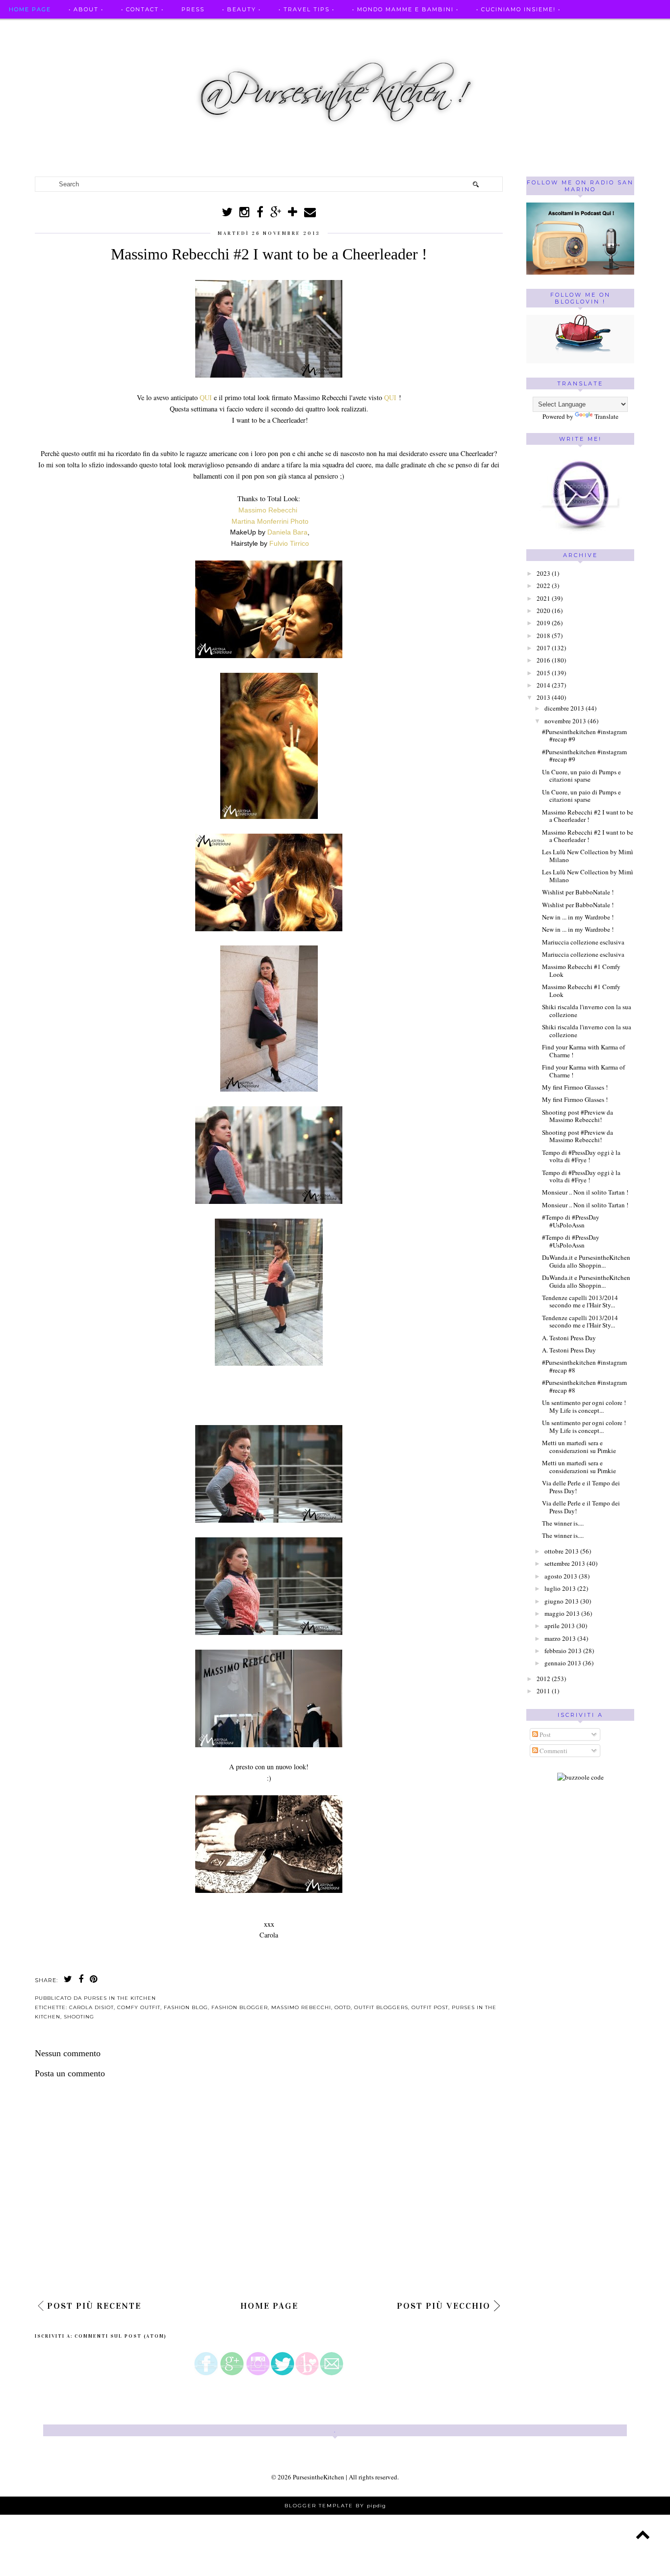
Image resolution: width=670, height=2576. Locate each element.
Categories (31, 48)
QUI (207, 397)
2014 (543, 685)
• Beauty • (242, 9)
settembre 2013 (565, 1563)
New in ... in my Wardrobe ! (578, 917)
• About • (86, 9)
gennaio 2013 (563, 1663)
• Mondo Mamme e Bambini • (405, 9)
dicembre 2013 (564, 708)
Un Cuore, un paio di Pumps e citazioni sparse (581, 776)
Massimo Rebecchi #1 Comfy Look (581, 970)
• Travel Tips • (307, 9)
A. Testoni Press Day (569, 1338)
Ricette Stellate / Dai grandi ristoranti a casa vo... (113, 28)
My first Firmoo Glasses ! (575, 1087)
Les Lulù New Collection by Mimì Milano (588, 856)
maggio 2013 (562, 1613)
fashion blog (186, 2007)
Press (193, 9)
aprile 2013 (560, 1626)
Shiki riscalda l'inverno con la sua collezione (587, 1011)
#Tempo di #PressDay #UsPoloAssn (571, 1221)
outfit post (430, 2007)
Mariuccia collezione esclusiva (583, 942)
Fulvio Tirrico (289, 543)
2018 (543, 636)
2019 (543, 623)
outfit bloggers (381, 2007)
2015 (543, 673)
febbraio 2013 (563, 1651)
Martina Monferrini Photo (270, 521)
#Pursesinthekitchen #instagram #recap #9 (584, 736)
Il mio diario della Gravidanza (587, 28)
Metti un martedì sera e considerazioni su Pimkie (579, 1447)
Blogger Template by (335, 2506)
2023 (543, 573)
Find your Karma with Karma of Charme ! (583, 1051)
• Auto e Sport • (267, 28)
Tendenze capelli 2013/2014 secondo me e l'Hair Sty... (580, 1301)
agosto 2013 (561, 1576)
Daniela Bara (287, 532)
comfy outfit (139, 2007)
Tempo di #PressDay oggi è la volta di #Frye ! (581, 1156)
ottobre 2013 (562, 1551)
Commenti (553, 1751)
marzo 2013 (560, 1638)
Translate (606, 416)
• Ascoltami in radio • (358, 28)
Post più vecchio (444, 2306)
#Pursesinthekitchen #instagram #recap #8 (584, 1366)
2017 (543, 648)
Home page (30, 9)
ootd (343, 2007)
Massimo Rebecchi (268, 510)
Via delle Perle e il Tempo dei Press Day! (581, 1487)
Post (544, 1734)
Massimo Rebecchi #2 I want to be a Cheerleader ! (588, 816)
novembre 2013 (565, 721)
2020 (543, 611)
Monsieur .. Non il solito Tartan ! (585, 1192)
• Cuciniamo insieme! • (518, 9)
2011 (543, 1691)
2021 (543, 598)
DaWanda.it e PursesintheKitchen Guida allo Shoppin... (586, 1261)
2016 (543, 660)
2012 (543, 1679)
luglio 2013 (560, 1588)
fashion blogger (240, 2007)
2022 (543, 586)
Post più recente (94, 2306)
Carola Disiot (91, 2007)
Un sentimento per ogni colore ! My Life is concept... (584, 1406)
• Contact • (142, 9)
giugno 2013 (562, 1601)
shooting (79, 2017)
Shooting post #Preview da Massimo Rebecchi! (578, 1116)
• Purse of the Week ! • (463, 28)
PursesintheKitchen (319, 2477)
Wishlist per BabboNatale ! (578, 892)
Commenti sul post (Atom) (121, 2336)
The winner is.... (563, 1523)
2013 (543, 697)
